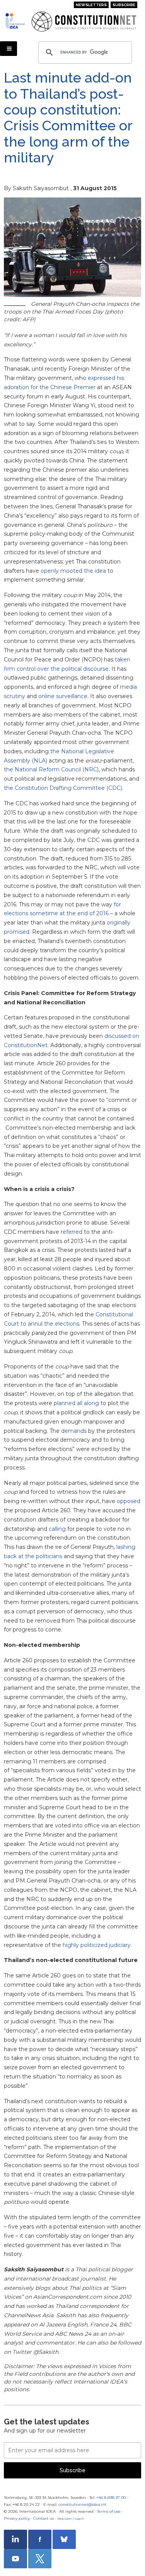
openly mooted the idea (73, 571)
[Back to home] (15, 21)
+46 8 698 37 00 (111, 2498)
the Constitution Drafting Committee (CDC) (63, 788)
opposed (129, 1501)
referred (72, 1232)
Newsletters (91, 5)
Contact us (43, 2518)
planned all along (76, 1403)
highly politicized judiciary (97, 1945)
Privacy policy (17, 2518)
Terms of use (109, 2511)
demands (74, 1431)
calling (57, 1529)
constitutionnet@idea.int (82, 2504)
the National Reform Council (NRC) (51, 769)
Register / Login (71, 2519)
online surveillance (63, 696)
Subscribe (124, 5)
